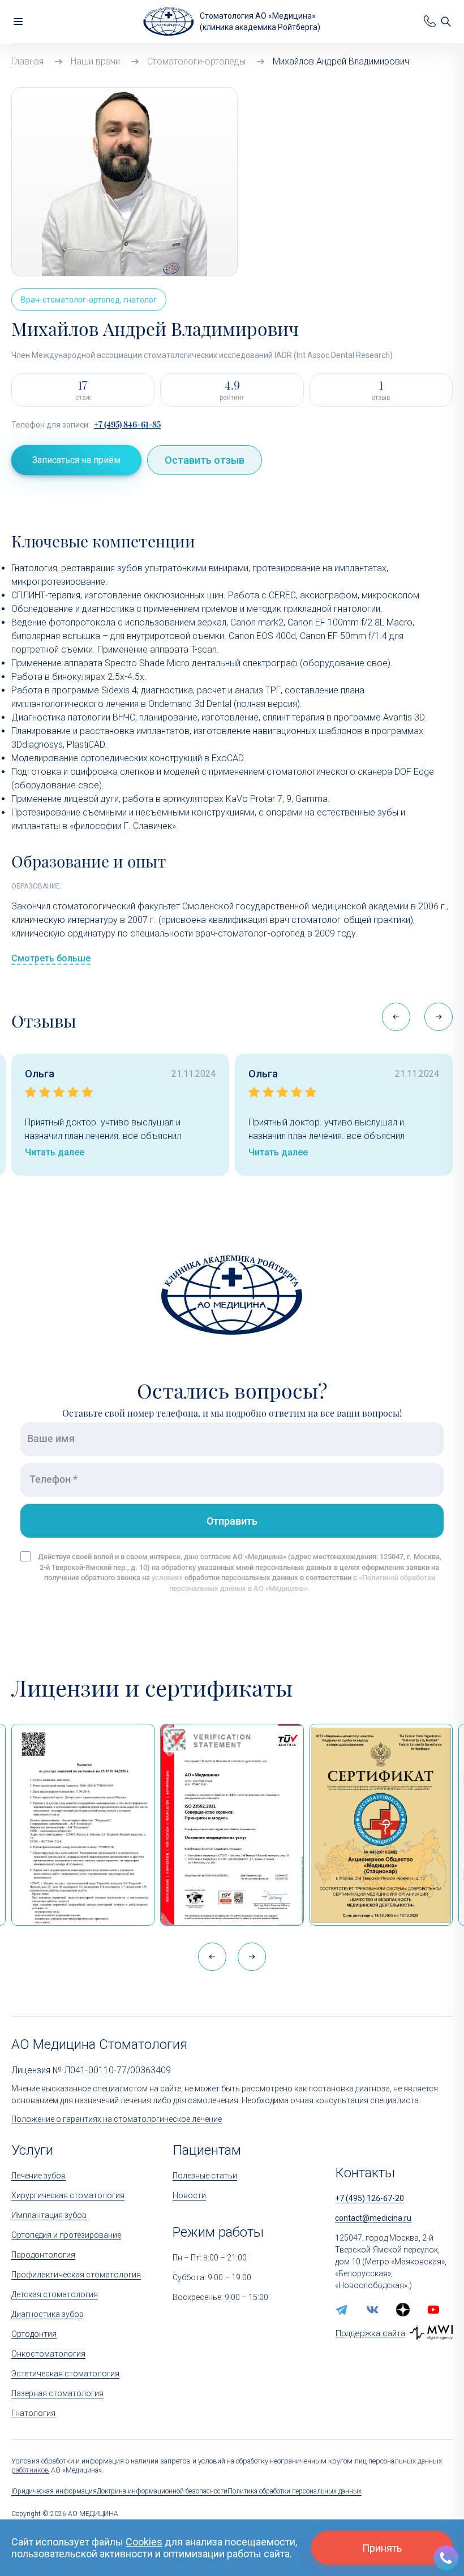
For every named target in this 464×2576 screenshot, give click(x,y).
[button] (439, 1017)
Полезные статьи (205, 2176)
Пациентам (207, 2150)
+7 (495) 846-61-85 (127, 425)
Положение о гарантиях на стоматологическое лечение (117, 2119)
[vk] (372, 2310)
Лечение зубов (38, 2176)
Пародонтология (43, 2255)
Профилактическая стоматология (76, 2275)
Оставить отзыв (205, 460)
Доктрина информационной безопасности (162, 2491)
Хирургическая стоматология (68, 2195)
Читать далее (55, 1152)
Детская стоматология (55, 2294)
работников (30, 2470)
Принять (382, 2548)
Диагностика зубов (48, 2314)
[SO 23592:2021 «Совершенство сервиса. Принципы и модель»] (232, 1825)
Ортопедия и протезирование (66, 2235)
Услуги (32, 2150)
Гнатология (33, 2413)
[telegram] (342, 2310)
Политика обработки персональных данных (295, 2491)
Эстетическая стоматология (65, 2374)
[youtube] (433, 2310)
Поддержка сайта (370, 2333)
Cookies (144, 2542)
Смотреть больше (51, 958)
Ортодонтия (34, 2334)
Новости (189, 2195)
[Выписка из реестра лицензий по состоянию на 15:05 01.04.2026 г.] (83, 1825)
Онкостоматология (48, 2354)
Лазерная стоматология (57, 2393)
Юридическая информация (54, 2491)
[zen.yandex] (403, 2310)
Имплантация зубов (49, 2215)
